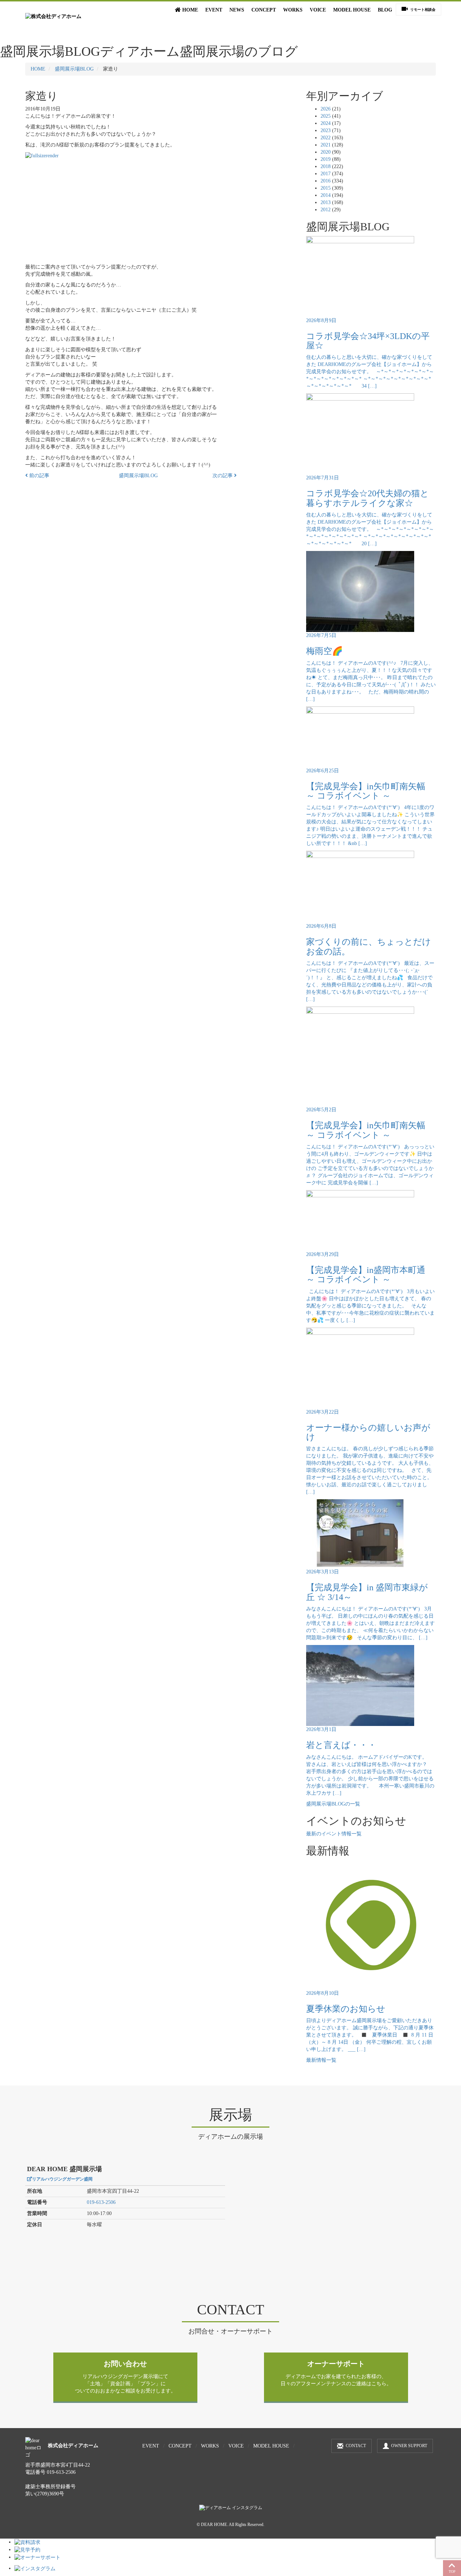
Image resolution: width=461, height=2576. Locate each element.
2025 (326, 116)
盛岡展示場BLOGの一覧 (333, 1804)
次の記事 (223, 476)
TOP (452, 2572)
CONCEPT (264, 10)
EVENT (214, 10)
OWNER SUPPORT (409, 2446)
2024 (326, 123)
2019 (326, 159)
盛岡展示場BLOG (74, 69)
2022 (326, 138)
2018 (326, 166)
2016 (326, 181)
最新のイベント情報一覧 (334, 1834)
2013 (326, 202)
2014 (326, 195)
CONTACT (356, 2446)
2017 (326, 174)
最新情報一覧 (321, 2060)
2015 (326, 188)
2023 (326, 130)
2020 (326, 152)
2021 (326, 145)
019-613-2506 (101, 2202)
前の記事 (39, 476)
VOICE (318, 10)
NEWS (237, 10)
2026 (326, 109)
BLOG (385, 10)
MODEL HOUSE (352, 10)
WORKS (293, 10)
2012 (326, 210)
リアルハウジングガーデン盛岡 (62, 2179)
